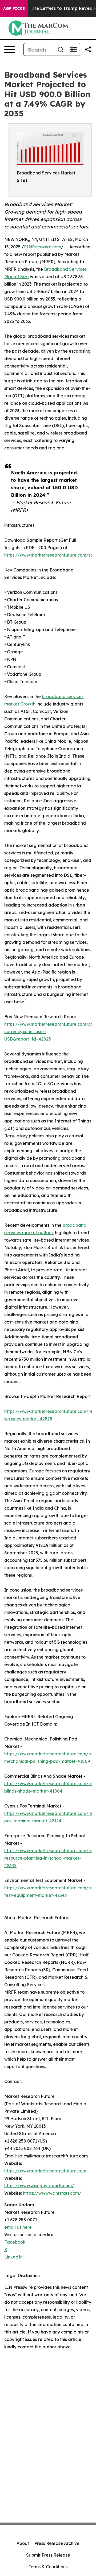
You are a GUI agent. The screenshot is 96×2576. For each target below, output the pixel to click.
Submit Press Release (48, 2555)
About (23, 2543)
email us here (18, 2227)
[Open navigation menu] (10, 49)
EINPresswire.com (43, 247)
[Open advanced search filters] (73, 49)
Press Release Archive (57, 2543)
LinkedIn (13, 2257)
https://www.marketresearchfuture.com (45, 2171)
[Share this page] (88, 49)
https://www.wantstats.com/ (52, 2193)
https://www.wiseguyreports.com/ (39, 2186)
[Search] (61, 49)
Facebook (15, 2242)
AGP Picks (14, 9)
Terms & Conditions (48, 2567)
